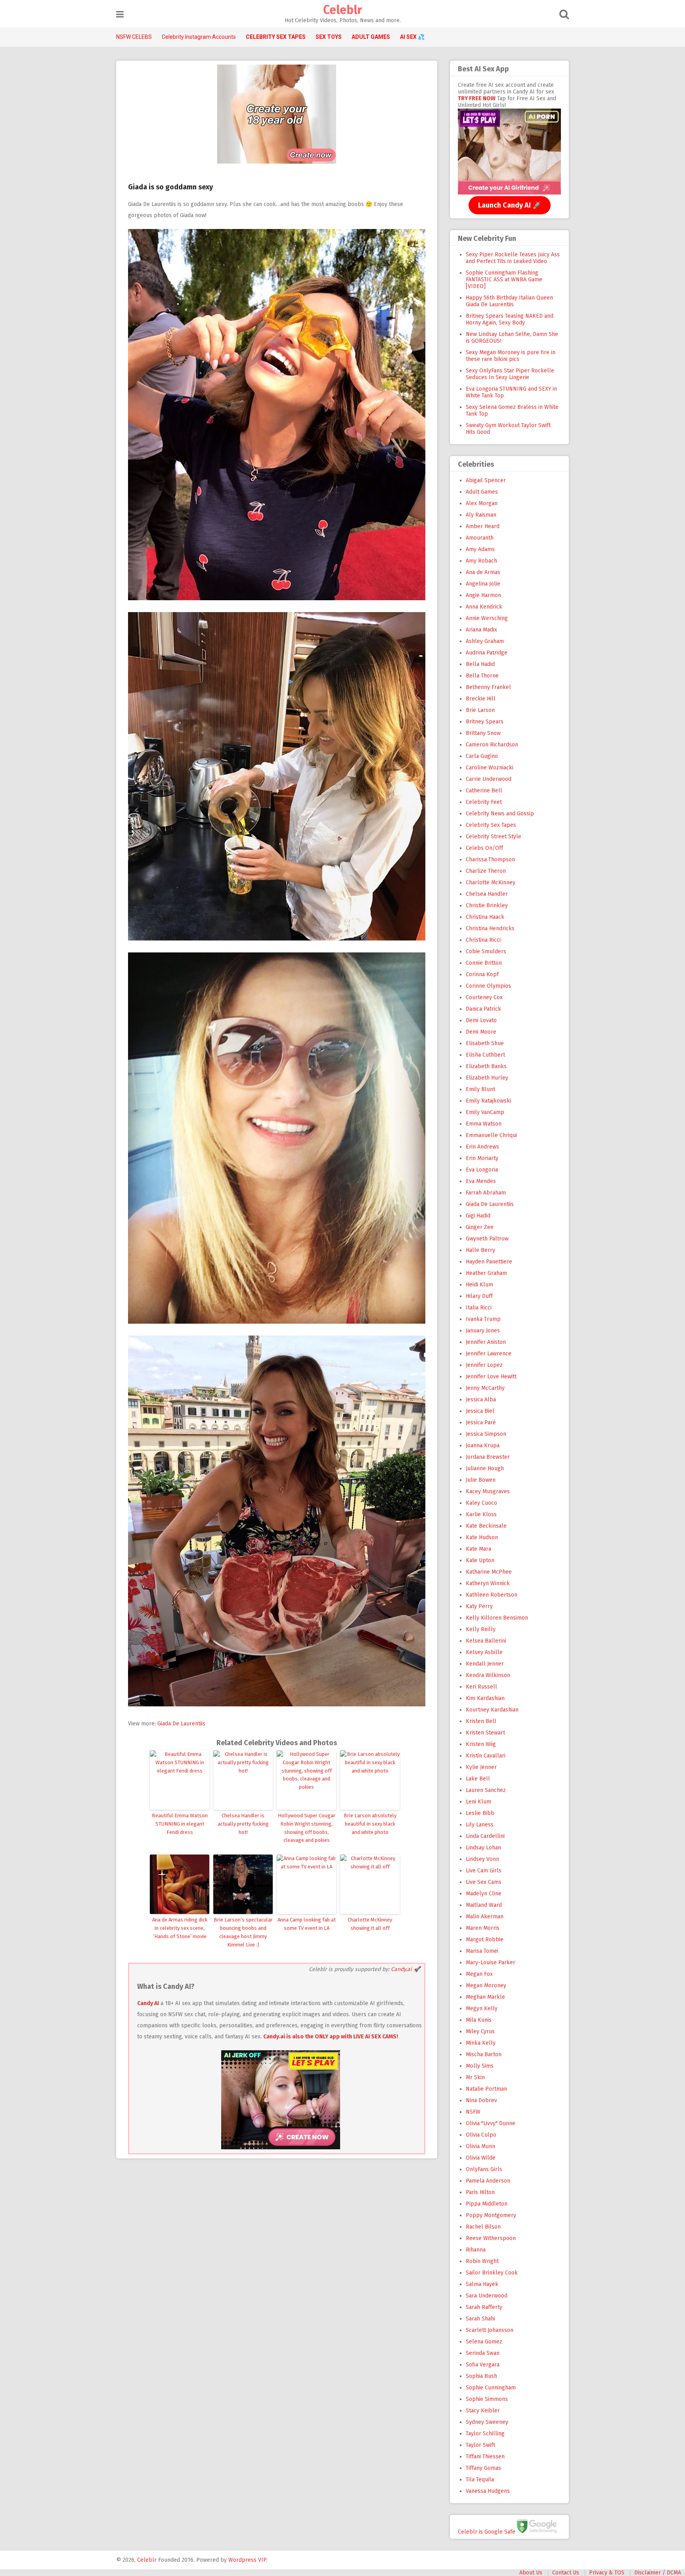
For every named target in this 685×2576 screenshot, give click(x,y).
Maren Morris (483, 1928)
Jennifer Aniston (486, 1342)
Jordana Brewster (488, 1457)
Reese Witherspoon (491, 2238)
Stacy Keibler (483, 2411)
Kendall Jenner (485, 1664)
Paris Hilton (480, 2192)
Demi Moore (481, 1032)
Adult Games (482, 492)
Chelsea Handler (487, 894)
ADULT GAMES (371, 37)
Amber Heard (483, 526)
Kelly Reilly (481, 1629)
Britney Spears (485, 722)
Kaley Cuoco (481, 1503)
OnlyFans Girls (484, 2169)
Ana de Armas (483, 572)
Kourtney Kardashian (492, 1710)
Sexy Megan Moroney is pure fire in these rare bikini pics (511, 356)
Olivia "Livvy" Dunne (491, 2123)
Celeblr (342, 10)
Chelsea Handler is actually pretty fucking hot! (243, 1824)
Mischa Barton (484, 2054)
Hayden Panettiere (489, 1262)
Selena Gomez (484, 2342)
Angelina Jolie (483, 584)
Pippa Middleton (487, 2204)
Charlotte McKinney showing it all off (370, 1924)
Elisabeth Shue (485, 1043)
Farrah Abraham (486, 1193)
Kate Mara (478, 1549)
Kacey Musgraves (488, 1491)
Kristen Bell (481, 1721)
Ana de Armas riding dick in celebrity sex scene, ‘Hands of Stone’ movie (180, 1928)
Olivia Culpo (481, 2135)
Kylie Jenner (481, 1767)
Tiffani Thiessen (485, 2457)
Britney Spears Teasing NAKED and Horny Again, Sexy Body (510, 319)
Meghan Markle (485, 1997)
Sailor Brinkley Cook (492, 2273)
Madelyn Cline (484, 1894)
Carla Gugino (482, 756)
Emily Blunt (480, 1089)
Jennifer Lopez (484, 1365)
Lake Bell (478, 1779)
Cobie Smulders (486, 951)
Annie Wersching (487, 618)
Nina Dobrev (481, 2100)
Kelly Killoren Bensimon (497, 1618)
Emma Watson (484, 1124)
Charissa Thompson (490, 860)
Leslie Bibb (480, 1813)
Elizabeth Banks (486, 1066)
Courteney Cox (484, 997)
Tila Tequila (480, 2480)
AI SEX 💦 (412, 37)
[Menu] (120, 14)
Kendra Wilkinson (488, 1675)
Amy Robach (481, 561)
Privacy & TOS (607, 2573)
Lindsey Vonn (482, 1859)
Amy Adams (480, 549)
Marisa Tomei (482, 1951)
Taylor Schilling (485, 2434)
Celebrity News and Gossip (500, 814)
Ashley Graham (485, 641)
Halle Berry (480, 1250)
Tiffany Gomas (483, 2468)
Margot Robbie (485, 1940)
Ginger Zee (480, 1227)
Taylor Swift (480, 2445)
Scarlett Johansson (490, 2330)
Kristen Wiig (481, 1744)
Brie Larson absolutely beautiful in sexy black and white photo (370, 1824)
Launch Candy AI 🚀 (510, 205)
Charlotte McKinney (491, 883)
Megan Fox (479, 1974)
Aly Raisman (481, 515)
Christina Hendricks (490, 928)
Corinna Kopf (482, 974)
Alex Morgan (482, 503)
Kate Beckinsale (486, 1526)
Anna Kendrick (484, 607)
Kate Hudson (482, 1537)
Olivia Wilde (481, 2158)
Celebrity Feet (484, 802)
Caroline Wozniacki (490, 768)
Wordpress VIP (247, 2560)
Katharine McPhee (489, 1572)
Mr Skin (475, 2077)
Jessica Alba (481, 1400)
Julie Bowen (481, 1480)
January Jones (483, 1331)
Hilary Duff (479, 1296)
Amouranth (480, 538)
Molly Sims (480, 2066)
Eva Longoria (482, 1170)
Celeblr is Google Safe (487, 2531)
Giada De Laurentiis (181, 1724)
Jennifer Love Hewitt (491, 1377)
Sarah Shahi (480, 2319)
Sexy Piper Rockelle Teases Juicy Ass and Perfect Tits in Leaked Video (513, 258)
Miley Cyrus (480, 2031)
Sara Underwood (487, 2296)
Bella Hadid (480, 664)
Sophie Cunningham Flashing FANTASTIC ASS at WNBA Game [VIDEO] (504, 280)
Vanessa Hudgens (488, 2491)
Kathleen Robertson (492, 1595)
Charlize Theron (486, 871)
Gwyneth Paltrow (487, 1239)
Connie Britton (484, 963)
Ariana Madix (481, 630)
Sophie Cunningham (491, 2388)
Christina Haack (485, 917)
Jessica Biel (480, 1411)
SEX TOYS (329, 37)
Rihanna (476, 2250)
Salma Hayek (482, 2284)
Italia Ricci (479, 1308)
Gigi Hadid (478, 1216)
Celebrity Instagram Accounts (199, 37)
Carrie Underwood (489, 779)
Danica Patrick (483, 1009)
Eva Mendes (481, 1181)
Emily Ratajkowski (488, 1101)
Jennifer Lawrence (489, 1354)
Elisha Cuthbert (485, 1055)
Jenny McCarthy (485, 1388)
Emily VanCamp (485, 1112)
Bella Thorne (482, 676)
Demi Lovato (481, 1020)
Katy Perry (479, 1606)
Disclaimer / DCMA (658, 2573)
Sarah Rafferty (484, 2307)
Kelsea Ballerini (486, 1641)
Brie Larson (480, 710)
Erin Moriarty (482, 1158)
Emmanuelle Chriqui (491, 1135)
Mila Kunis (479, 2020)
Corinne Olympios (488, 986)
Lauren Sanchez (486, 1790)
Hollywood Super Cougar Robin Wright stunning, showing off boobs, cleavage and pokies (307, 1828)
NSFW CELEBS (134, 37)
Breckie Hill (481, 699)
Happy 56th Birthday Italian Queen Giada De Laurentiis (509, 301)
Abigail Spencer (486, 480)
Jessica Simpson (486, 1434)
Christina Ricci (483, 940)
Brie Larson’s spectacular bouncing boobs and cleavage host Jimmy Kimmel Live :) (243, 1932)
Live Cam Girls (484, 1871)
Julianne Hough (485, 1468)
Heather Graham (486, 1273)
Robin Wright (482, 2261)
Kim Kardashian (485, 1698)
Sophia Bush (481, 2376)
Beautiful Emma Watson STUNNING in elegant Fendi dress (180, 1824)
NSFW (473, 2112)
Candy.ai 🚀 (406, 1969)
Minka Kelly (481, 2043)
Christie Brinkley (487, 905)
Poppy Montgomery (491, 2215)
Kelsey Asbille (484, 1652)
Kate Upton (480, 1560)
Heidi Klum (479, 1285)
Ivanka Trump (483, 1319)
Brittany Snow (483, 733)
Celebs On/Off (484, 848)
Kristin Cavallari (486, 1756)
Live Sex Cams (484, 1882)
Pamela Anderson (488, 2181)
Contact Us (566, 2573)
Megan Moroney (486, 1985)
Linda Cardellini (485, 1836)
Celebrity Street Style (494, 837)
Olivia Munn (480, 2146)
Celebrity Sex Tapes (491, 825)
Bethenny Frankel (488, 687)
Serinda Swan (483, 2353)
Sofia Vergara (483, 2365)
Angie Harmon (483, 595)
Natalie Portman (486, 2089)
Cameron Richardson (492, 745)
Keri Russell (481, 1687)
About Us (531, 2573)
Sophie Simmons (487, 2399)
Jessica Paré (481, 1423)
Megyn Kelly (482, 2008)
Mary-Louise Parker (491, 1963)
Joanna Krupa (483, 1445)
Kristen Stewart (485, 1733)
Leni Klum (478, 1802)
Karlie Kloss (481, 1514)
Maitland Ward (484, 1905)
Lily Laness (480, 1825)
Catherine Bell (484, 791)
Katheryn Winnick (488, 1583)
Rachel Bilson (483, 2227)
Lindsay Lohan (483, 1848)
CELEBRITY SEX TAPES (276, 37)
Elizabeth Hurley (487, 1078)
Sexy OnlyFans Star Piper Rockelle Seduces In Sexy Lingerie (510, 374)
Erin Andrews (482, 1147)
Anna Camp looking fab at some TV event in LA (307, 1924)
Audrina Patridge (487, 653)
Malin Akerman (485, 1917)
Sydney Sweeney (487, 2422)
